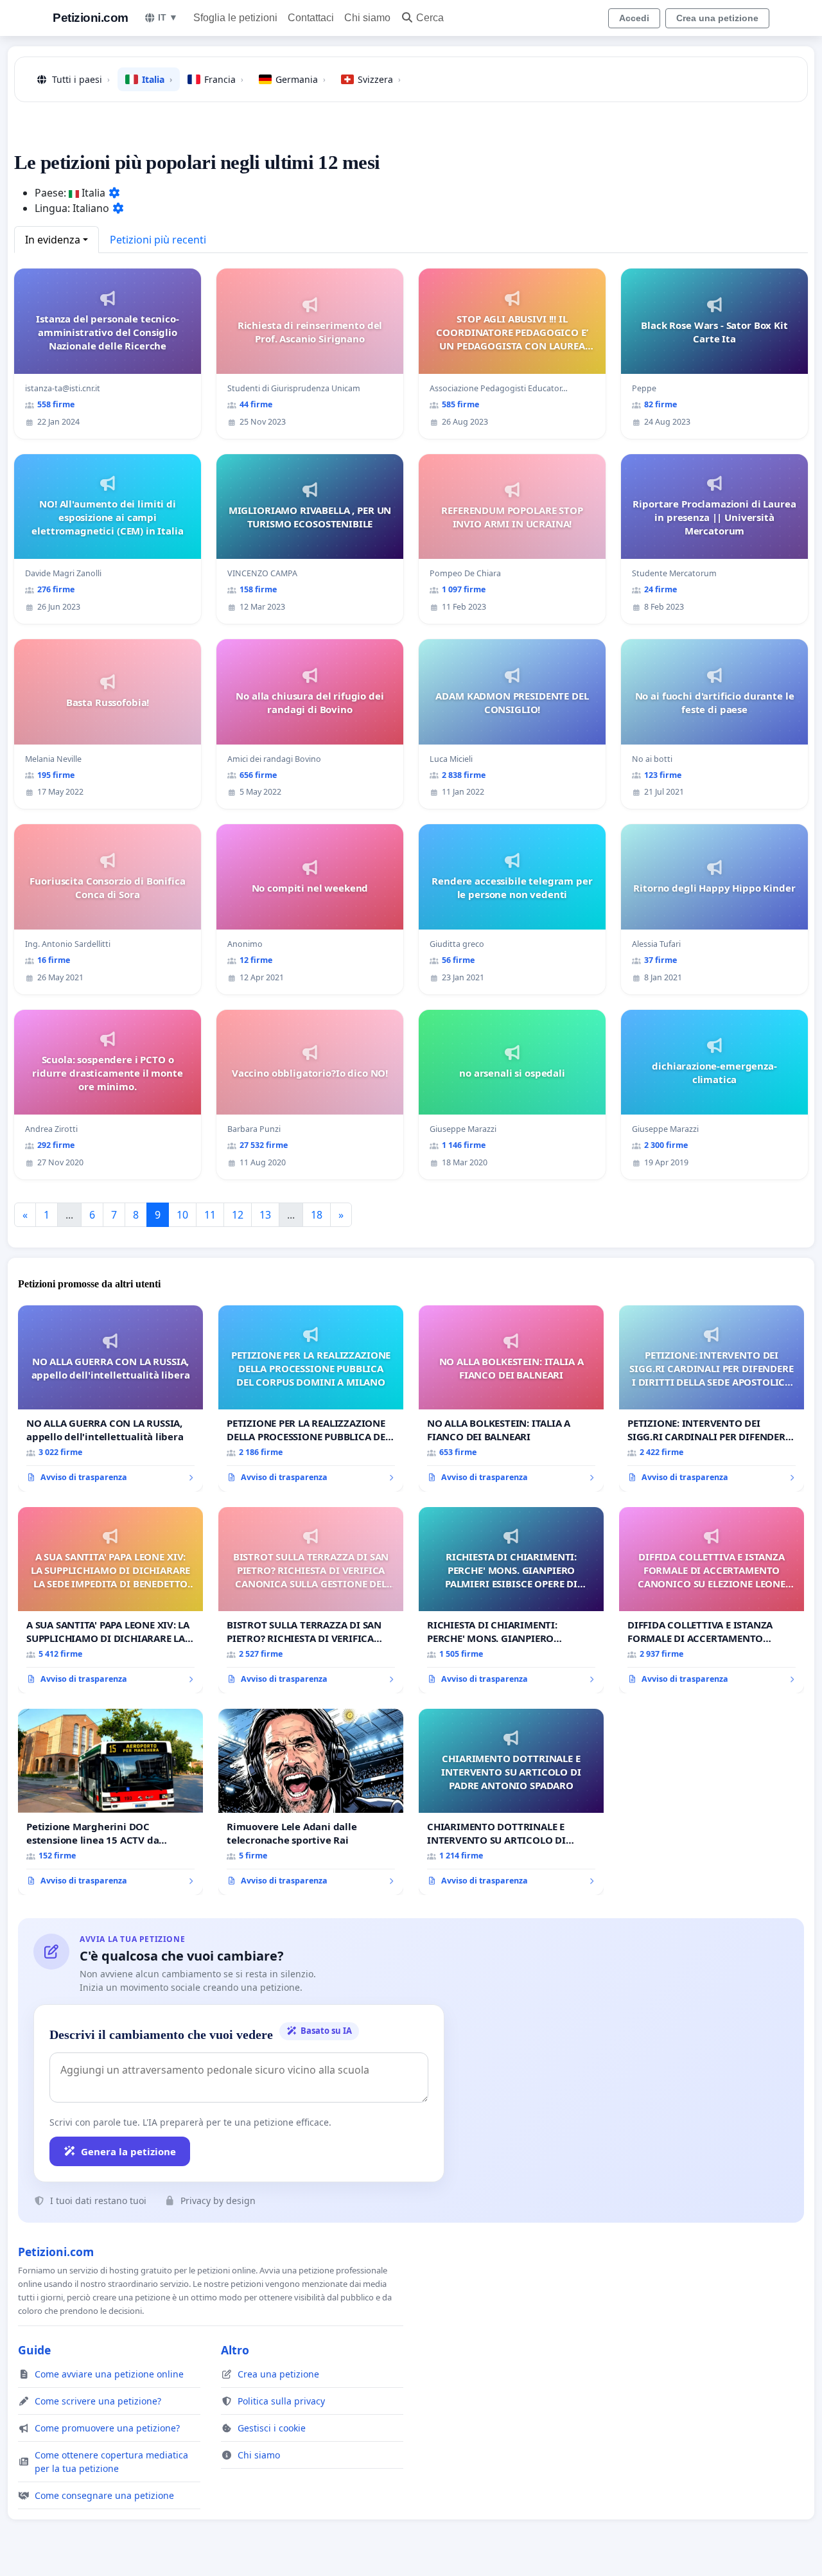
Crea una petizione (717, 18)
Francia (224, 79)
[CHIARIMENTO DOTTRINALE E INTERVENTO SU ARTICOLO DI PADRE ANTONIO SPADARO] (511, 1802)
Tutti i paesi (81, 79)
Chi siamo (367, 18)
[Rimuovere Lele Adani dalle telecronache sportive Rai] (311, 1802)
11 (210, 1215)
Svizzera (379, 79)
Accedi (634, 18)
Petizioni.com (91, 18)
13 (265, 1215)
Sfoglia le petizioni (235, 18)
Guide (34, 2350)
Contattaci (311, 18)
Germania (301, 79)
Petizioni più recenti (158, 240)
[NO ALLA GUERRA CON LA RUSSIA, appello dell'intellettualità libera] (110, 1398)
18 (317, 1215)
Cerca (430, 18)
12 (238, 1215)
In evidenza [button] (53, 240)
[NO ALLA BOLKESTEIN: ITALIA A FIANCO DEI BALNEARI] (511, 1398)
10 (182, 1215)
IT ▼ (168, 17)
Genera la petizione (128, 2151)
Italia (157, 79)
